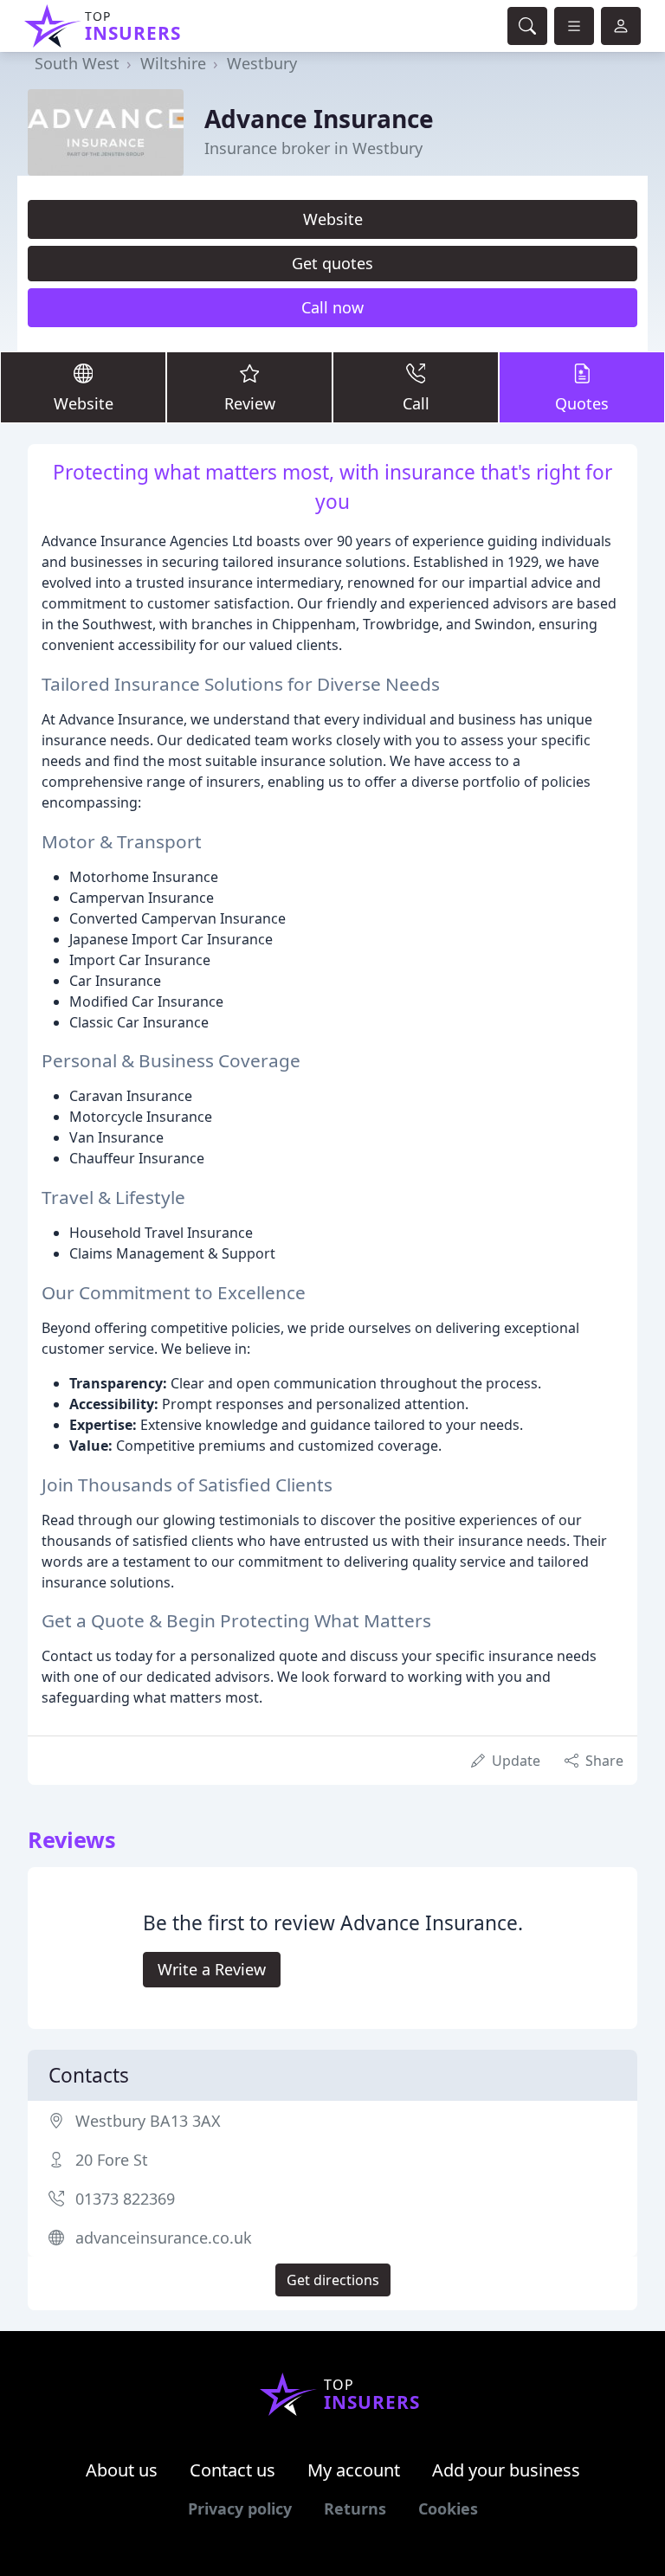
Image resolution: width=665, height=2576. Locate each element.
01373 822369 (125, 2199)
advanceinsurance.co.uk (164, 2238)
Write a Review (212, 1969)
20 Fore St (112, 2160)
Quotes (582, 403)
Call (416, 403)
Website (333, 219)
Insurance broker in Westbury (313, 148)
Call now (332, 307)
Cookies (448, 2508)
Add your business (506, 2470)
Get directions (333, 2280)
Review (250, 403)
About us (122, 2470)
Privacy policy (240, 2508)
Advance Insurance (319, 119)
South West (77, 63)
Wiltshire (173, 63)
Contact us (232, 2470)
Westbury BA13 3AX (148, 2121)
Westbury (262, 63)
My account (354, 2470)
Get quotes (332, 263)
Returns (355, 2508)
